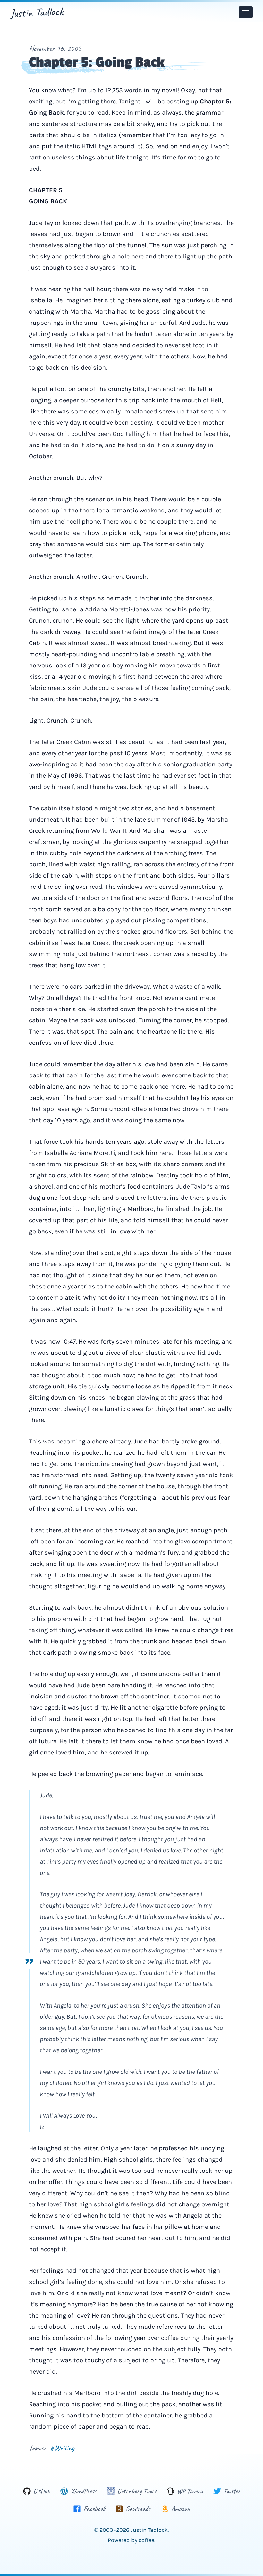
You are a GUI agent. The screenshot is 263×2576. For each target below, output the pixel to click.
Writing (62, 2448)
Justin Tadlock (37, 12)
